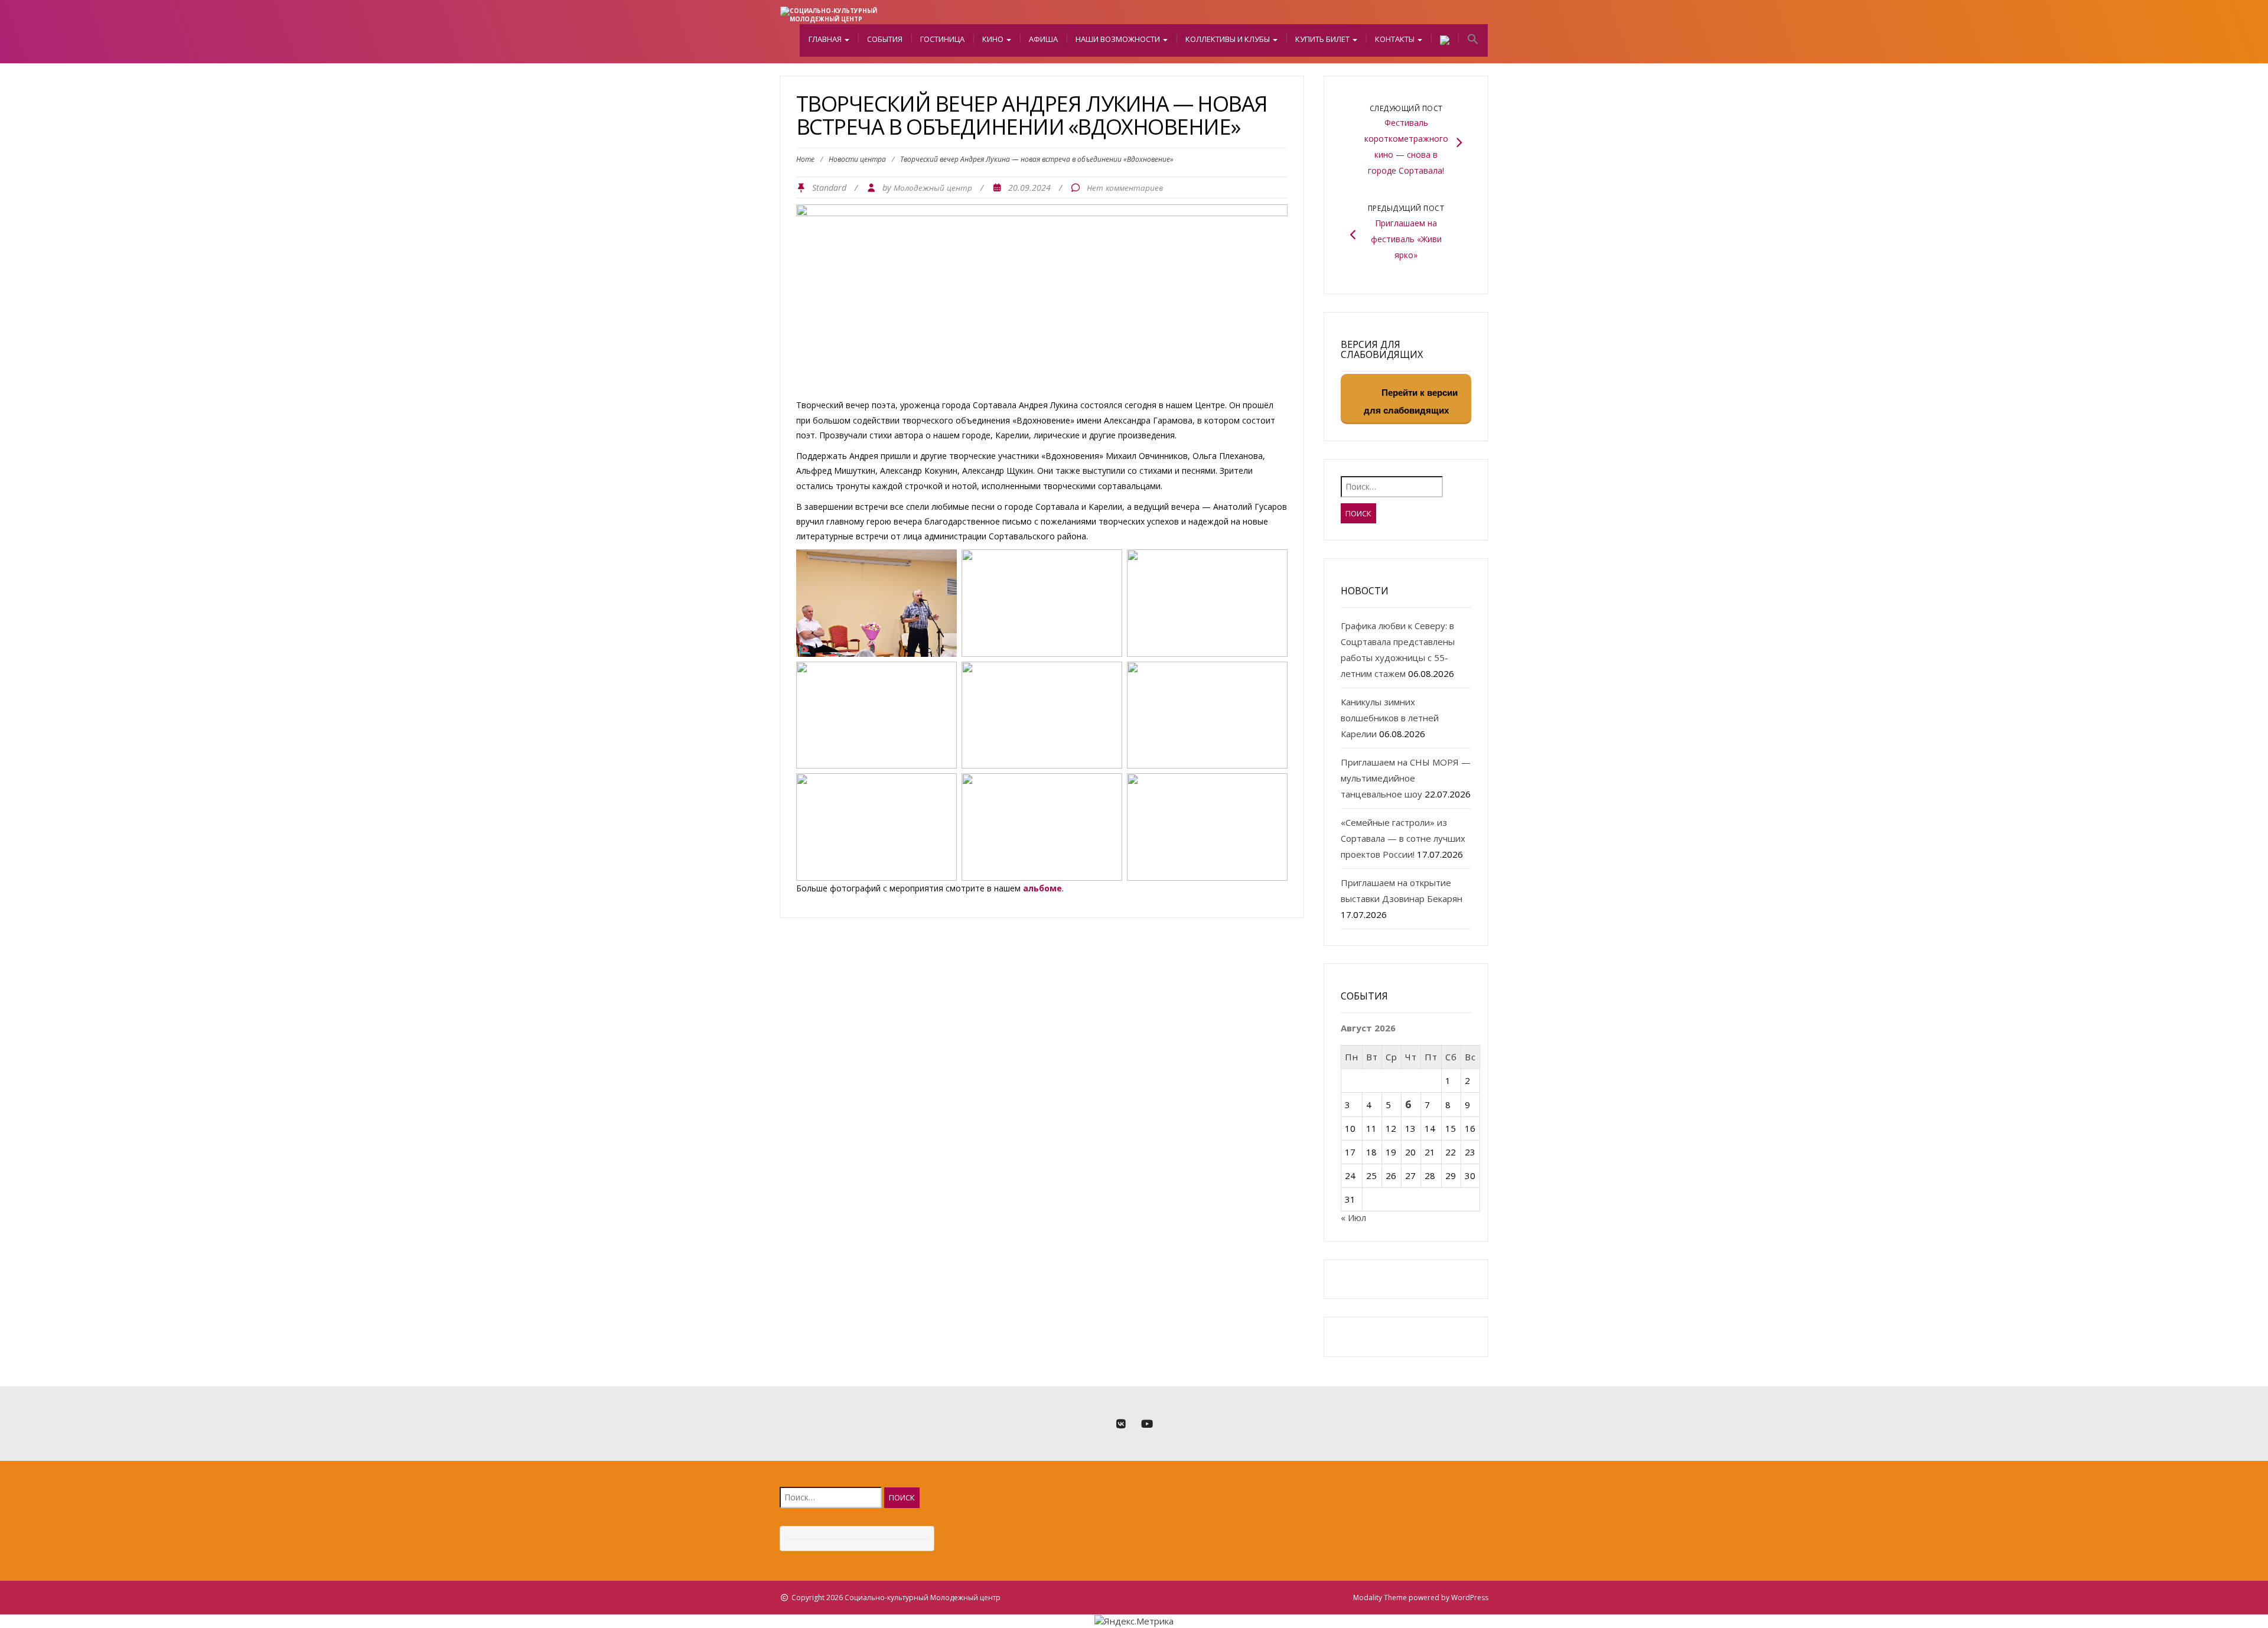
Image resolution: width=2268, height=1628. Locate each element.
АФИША (1043, 39)
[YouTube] (1147, 1424)
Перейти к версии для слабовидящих (1411, 401)
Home (805, 159)
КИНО (994, 39)
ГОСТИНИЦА (942, 39)
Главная (826, 39)
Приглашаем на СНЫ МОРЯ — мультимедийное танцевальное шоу (1406, 778)
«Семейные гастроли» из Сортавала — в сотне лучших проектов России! (1403, 838)
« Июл (1353, 1217)
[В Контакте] (1121, 1424)
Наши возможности (1119, 39)
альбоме (1042, 888)
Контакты (1396, 39)
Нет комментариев (1125, 188)
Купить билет (1323, 39)
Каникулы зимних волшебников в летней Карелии (1390, 718)
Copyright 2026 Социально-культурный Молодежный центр (896, 1598)
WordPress (1470, 1598)
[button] (1473, 40)
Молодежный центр (933, 188)
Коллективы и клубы (1228, 39)
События (885, 39)
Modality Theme (1380, 1598)
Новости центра (857, 159)
